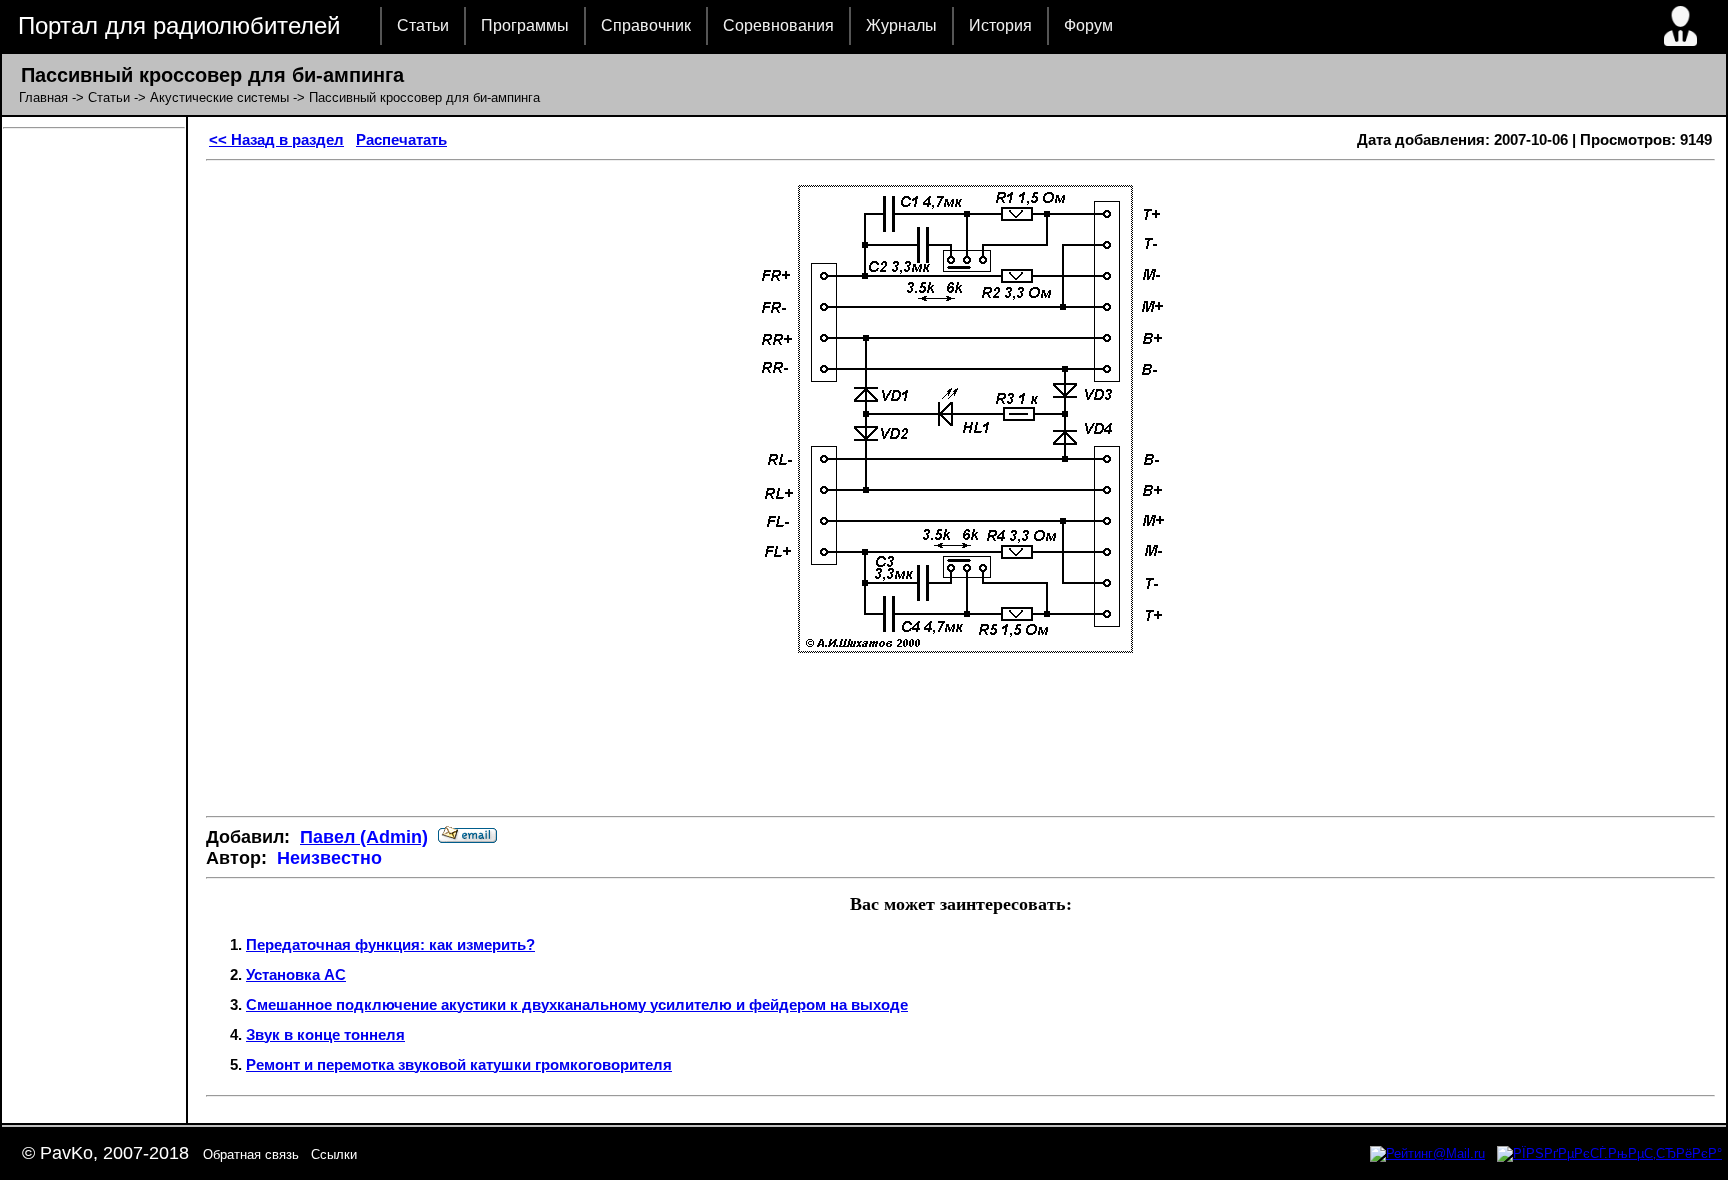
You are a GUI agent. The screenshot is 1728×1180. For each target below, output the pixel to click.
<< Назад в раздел (276, 139)
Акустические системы (219, 97)
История (1000, 25)
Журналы (901, 25)
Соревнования (778, 25)
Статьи (423, 25)
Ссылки (334, 1154)
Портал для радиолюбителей (179, 25)
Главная (43, 97)
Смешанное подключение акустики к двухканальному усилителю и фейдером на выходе (577, 1004)
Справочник (646, 25)
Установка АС (296, 974)
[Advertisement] (961, 741)
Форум (1088, 25)
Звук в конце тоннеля (325, 1034)
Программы (525, 25)
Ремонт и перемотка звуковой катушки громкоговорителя (459, 1064)
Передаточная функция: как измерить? (390, 944)
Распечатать (401, 139)
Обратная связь (251, 1154)
